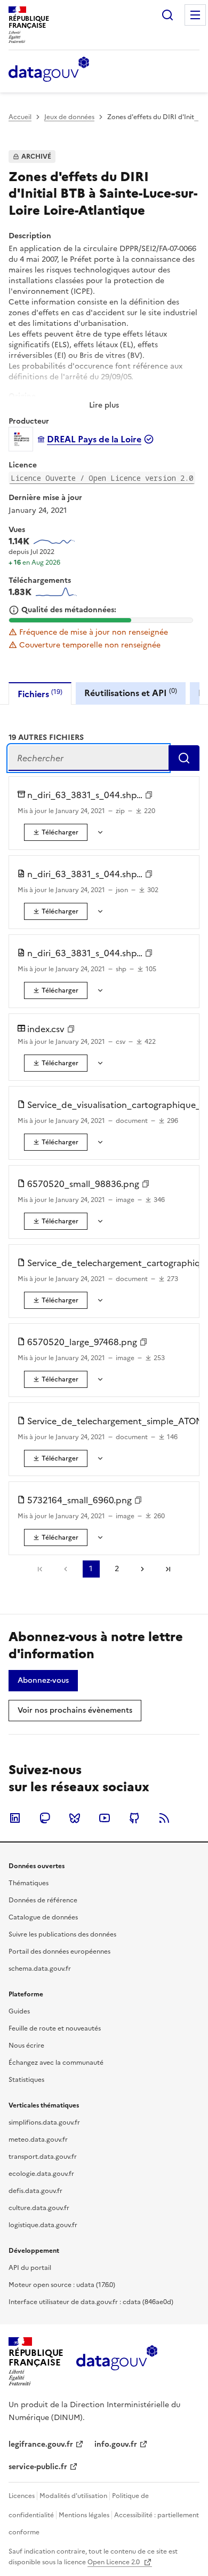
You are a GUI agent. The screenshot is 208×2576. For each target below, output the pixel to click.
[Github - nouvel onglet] (134, 1818)
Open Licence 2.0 (114, 2562)
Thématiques (29, 1883)
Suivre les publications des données (62, 1934)
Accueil (20, 117)
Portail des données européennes (59, 1951)
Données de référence (43, 1900)
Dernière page (168, 1569)
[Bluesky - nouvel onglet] (75, 1818)
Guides (19, 2011)
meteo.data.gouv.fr (38, 2140)
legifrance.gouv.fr (41, 2444)
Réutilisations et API (131, 693)
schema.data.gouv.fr (40, 1969)
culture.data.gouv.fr (39, 2208)
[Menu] (195, 15)
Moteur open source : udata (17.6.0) (62, 2285)
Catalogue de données (43, 1917)
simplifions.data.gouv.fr (44, 2122)
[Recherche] (167, 15)
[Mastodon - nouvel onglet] (45, 1818)
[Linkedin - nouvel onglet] (15, 1818)
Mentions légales (84, 2515)
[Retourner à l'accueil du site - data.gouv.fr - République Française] (117, 2362)
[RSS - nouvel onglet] (164, 1818)
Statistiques (26, 2080)
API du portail (30, 2268)
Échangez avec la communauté (56, 2063)
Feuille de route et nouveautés (55, 2028)
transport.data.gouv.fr (43, 2157)
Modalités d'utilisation (73, 2496)
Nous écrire (26, 2046)
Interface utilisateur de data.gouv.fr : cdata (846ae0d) (91, 2302)
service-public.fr (38, 2467)
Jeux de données (69, 117)
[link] (56, 832)
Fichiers (40, 694)
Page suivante (142, 1569)
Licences (22, 2496)
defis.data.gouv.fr (35, 2191)
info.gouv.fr (116, 2444)
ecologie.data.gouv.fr (41, 2174)
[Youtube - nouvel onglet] (105, 1818)
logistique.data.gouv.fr (43, 2225)
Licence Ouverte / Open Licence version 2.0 (102, 478)
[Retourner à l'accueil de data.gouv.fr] (49, 70)
